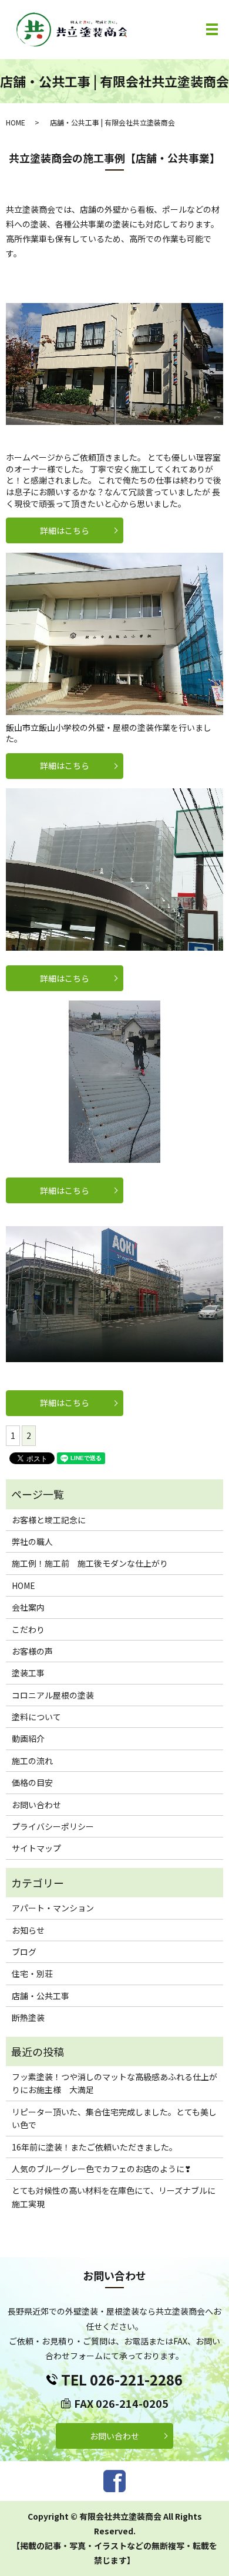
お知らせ (28, 1930)
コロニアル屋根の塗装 (53, 1695)
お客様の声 (32, 1651)
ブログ (24, 1952)
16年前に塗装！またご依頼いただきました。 (95, 2147)
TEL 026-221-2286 (122, 2379)
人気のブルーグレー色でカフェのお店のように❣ (102, 2169)
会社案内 (28, 1607)
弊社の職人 (32, 1541)
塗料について (36, 1717)
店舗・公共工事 (41, 1996)
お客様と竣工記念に (49, 1520)
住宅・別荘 (32, 1973)
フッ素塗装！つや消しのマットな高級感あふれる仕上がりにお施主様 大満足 (114, 2083)
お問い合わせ (36, 1805)
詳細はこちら (65, 530)
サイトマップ (36, 1848)
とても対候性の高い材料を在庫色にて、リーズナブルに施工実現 (114, 2197)
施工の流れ (32, 1761)
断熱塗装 (28, 2017)
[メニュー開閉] (212, 29)
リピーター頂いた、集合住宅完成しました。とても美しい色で (114, 2118)
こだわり (28, 1629)
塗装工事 (28, 1673)
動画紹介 (28, 1738)
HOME (16, 122)
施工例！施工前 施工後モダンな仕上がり (90, 1563)
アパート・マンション (53, 1908)
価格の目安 (32, 1782)
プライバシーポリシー (53, 1826)
